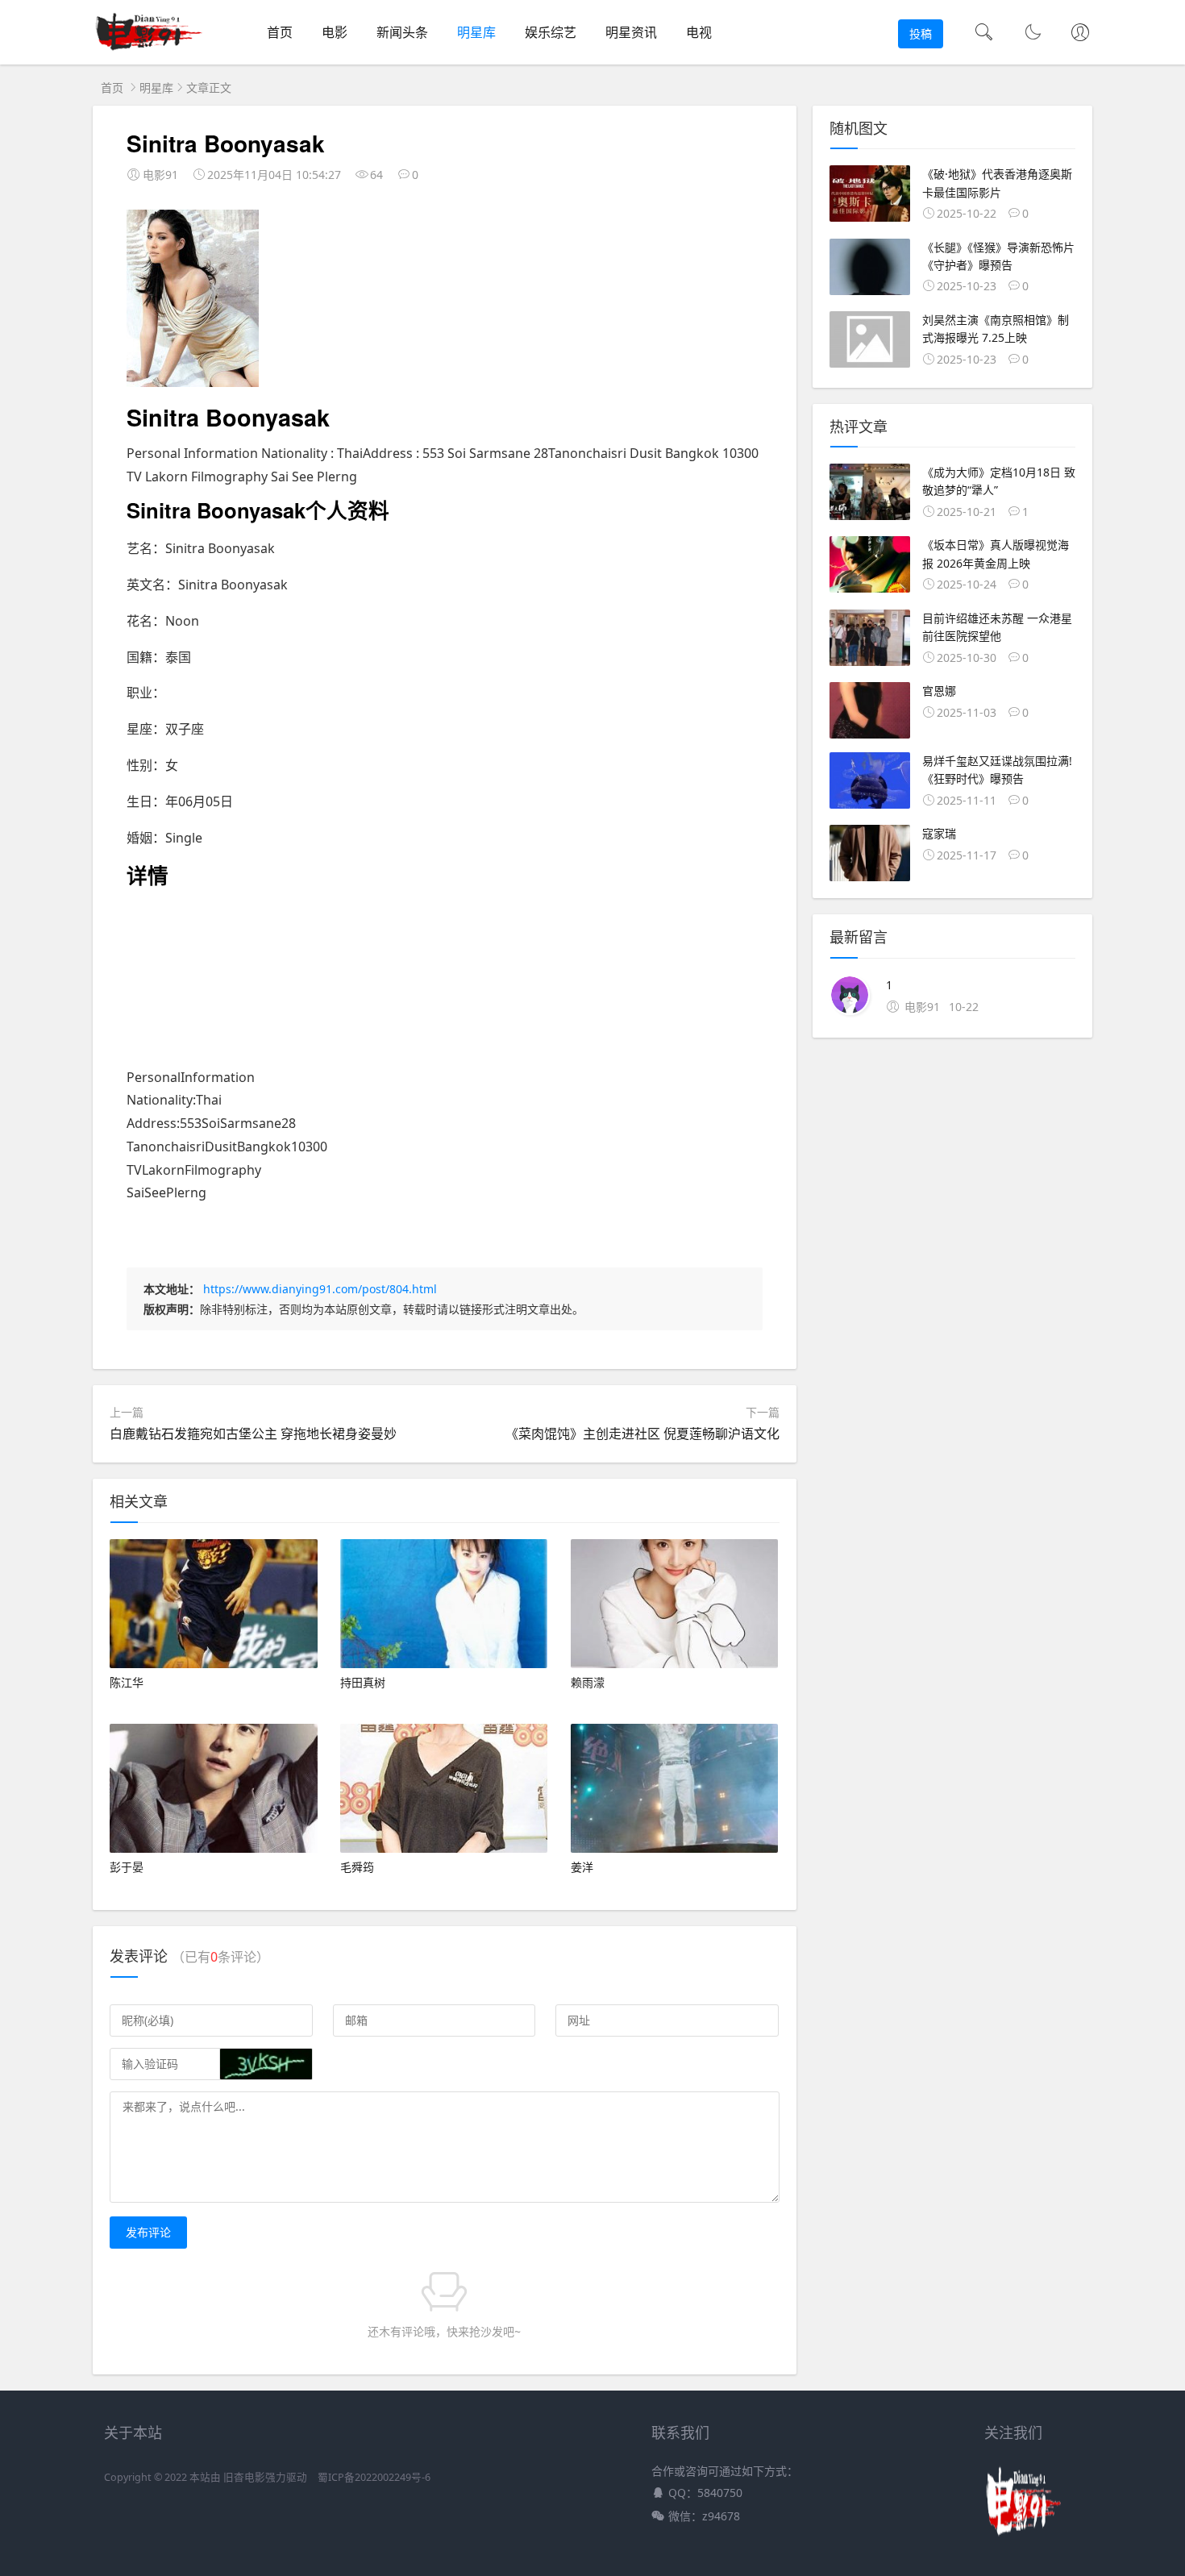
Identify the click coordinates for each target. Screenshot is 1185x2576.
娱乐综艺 (551, 32)
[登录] (1080, 34)
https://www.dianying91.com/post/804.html (320, 1289)
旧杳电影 (244, 2477)
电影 (335, 32)
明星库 (476, 32)
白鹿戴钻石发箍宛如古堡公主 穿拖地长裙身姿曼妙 (253, 1434)
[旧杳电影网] (150, 49)
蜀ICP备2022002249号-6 (374, 2477)
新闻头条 (402, 32)
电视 (699, 32)
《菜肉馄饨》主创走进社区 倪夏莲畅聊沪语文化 (642, 1434)
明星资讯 (631, 32)
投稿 (921, 33)
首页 (280, 32)
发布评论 (148, 2232)
